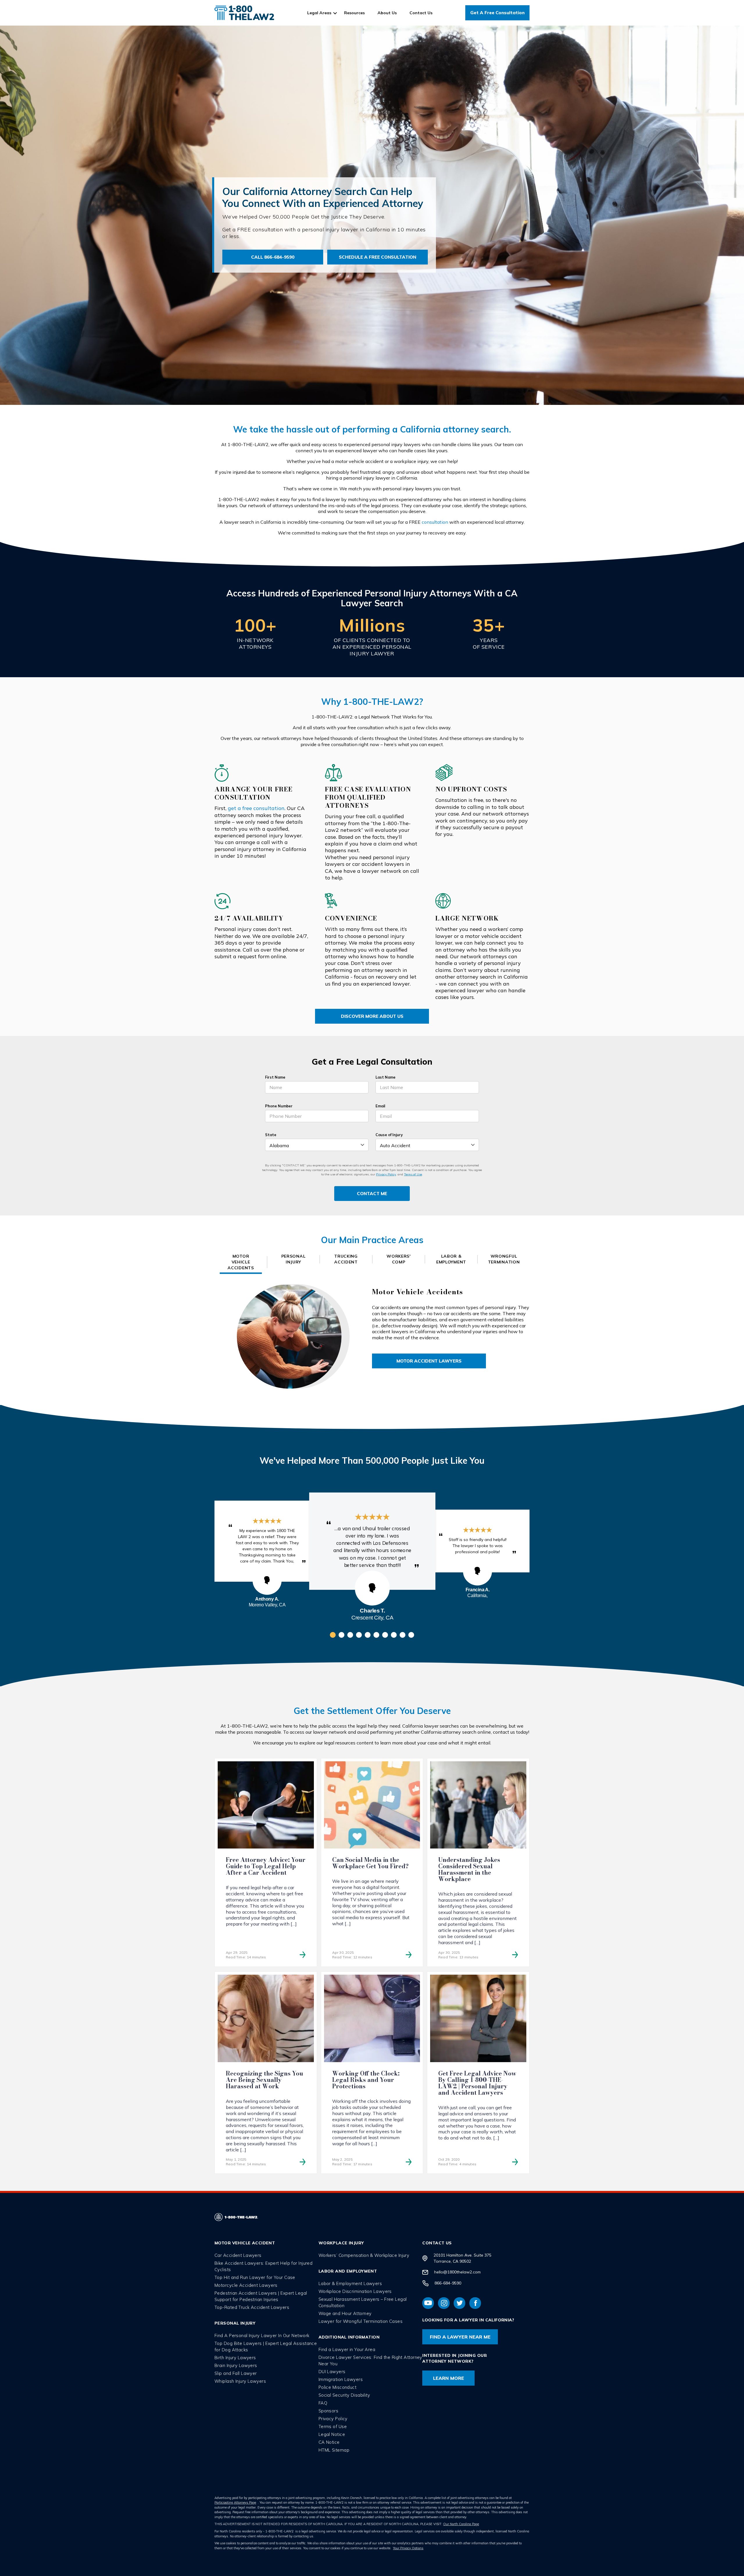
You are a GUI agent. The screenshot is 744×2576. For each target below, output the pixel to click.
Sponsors (329, 2411)
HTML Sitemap (334, 2450)
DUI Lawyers (332, 2372)
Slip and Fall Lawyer (236, 2373)
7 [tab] (385, 1635)
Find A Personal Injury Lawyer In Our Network (262, 2335)
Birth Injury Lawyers (235, 2358)
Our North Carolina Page (461, 2524)
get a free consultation (256, 808)
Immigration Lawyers (341, 2379)
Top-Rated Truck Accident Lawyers (252, 2307)
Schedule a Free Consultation (378, 257)
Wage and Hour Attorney (345, 2313)
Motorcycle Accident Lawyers (246, 2285)
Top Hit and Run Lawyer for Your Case (255, 2277)
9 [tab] (403, 1635)
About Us (387, 13)
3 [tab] (350, 1635)
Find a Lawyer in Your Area (347, 2349)
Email (380, 1106)
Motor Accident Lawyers (429, 1361)
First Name (275, 1077)
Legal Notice (332, 2434)
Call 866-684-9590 (273, 257)
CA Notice (329, 2442)
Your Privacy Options (408, 2548)
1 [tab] (333, 1635)
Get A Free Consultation (497, 13)
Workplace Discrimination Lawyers (355, 2291)
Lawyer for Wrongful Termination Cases (361, 2321)
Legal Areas (319, 13)
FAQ (323, 2403)
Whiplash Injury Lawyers (240, 2381)
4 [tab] (359, 1635)
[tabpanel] (372, 1541)
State (271, 1135)
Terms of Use (413, 1174)
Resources (354, 13)
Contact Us (421, 13)
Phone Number (279, 1106)
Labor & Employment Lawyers (350, 2283)
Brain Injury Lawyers (236, 2365)
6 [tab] (376, 1635)
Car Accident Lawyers (238, 2255)
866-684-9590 (448, 2283)
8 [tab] (394, 1635)
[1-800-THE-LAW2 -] (244, 13)
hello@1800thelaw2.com (457, 2272)
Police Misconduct (338, 2387)
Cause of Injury (389, 1135)
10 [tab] (411, 1635)
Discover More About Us (372, 1016)
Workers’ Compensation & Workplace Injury (364, 2255)
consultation (435, 522)
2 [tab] (341, 1635)
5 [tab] (368, 1635)
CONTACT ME (372, 1194)
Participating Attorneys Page (235, 2502)
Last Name (386, 1077)
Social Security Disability (344, 2395)
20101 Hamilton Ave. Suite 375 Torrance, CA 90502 (463, 2258)
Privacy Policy (386, 1174)
